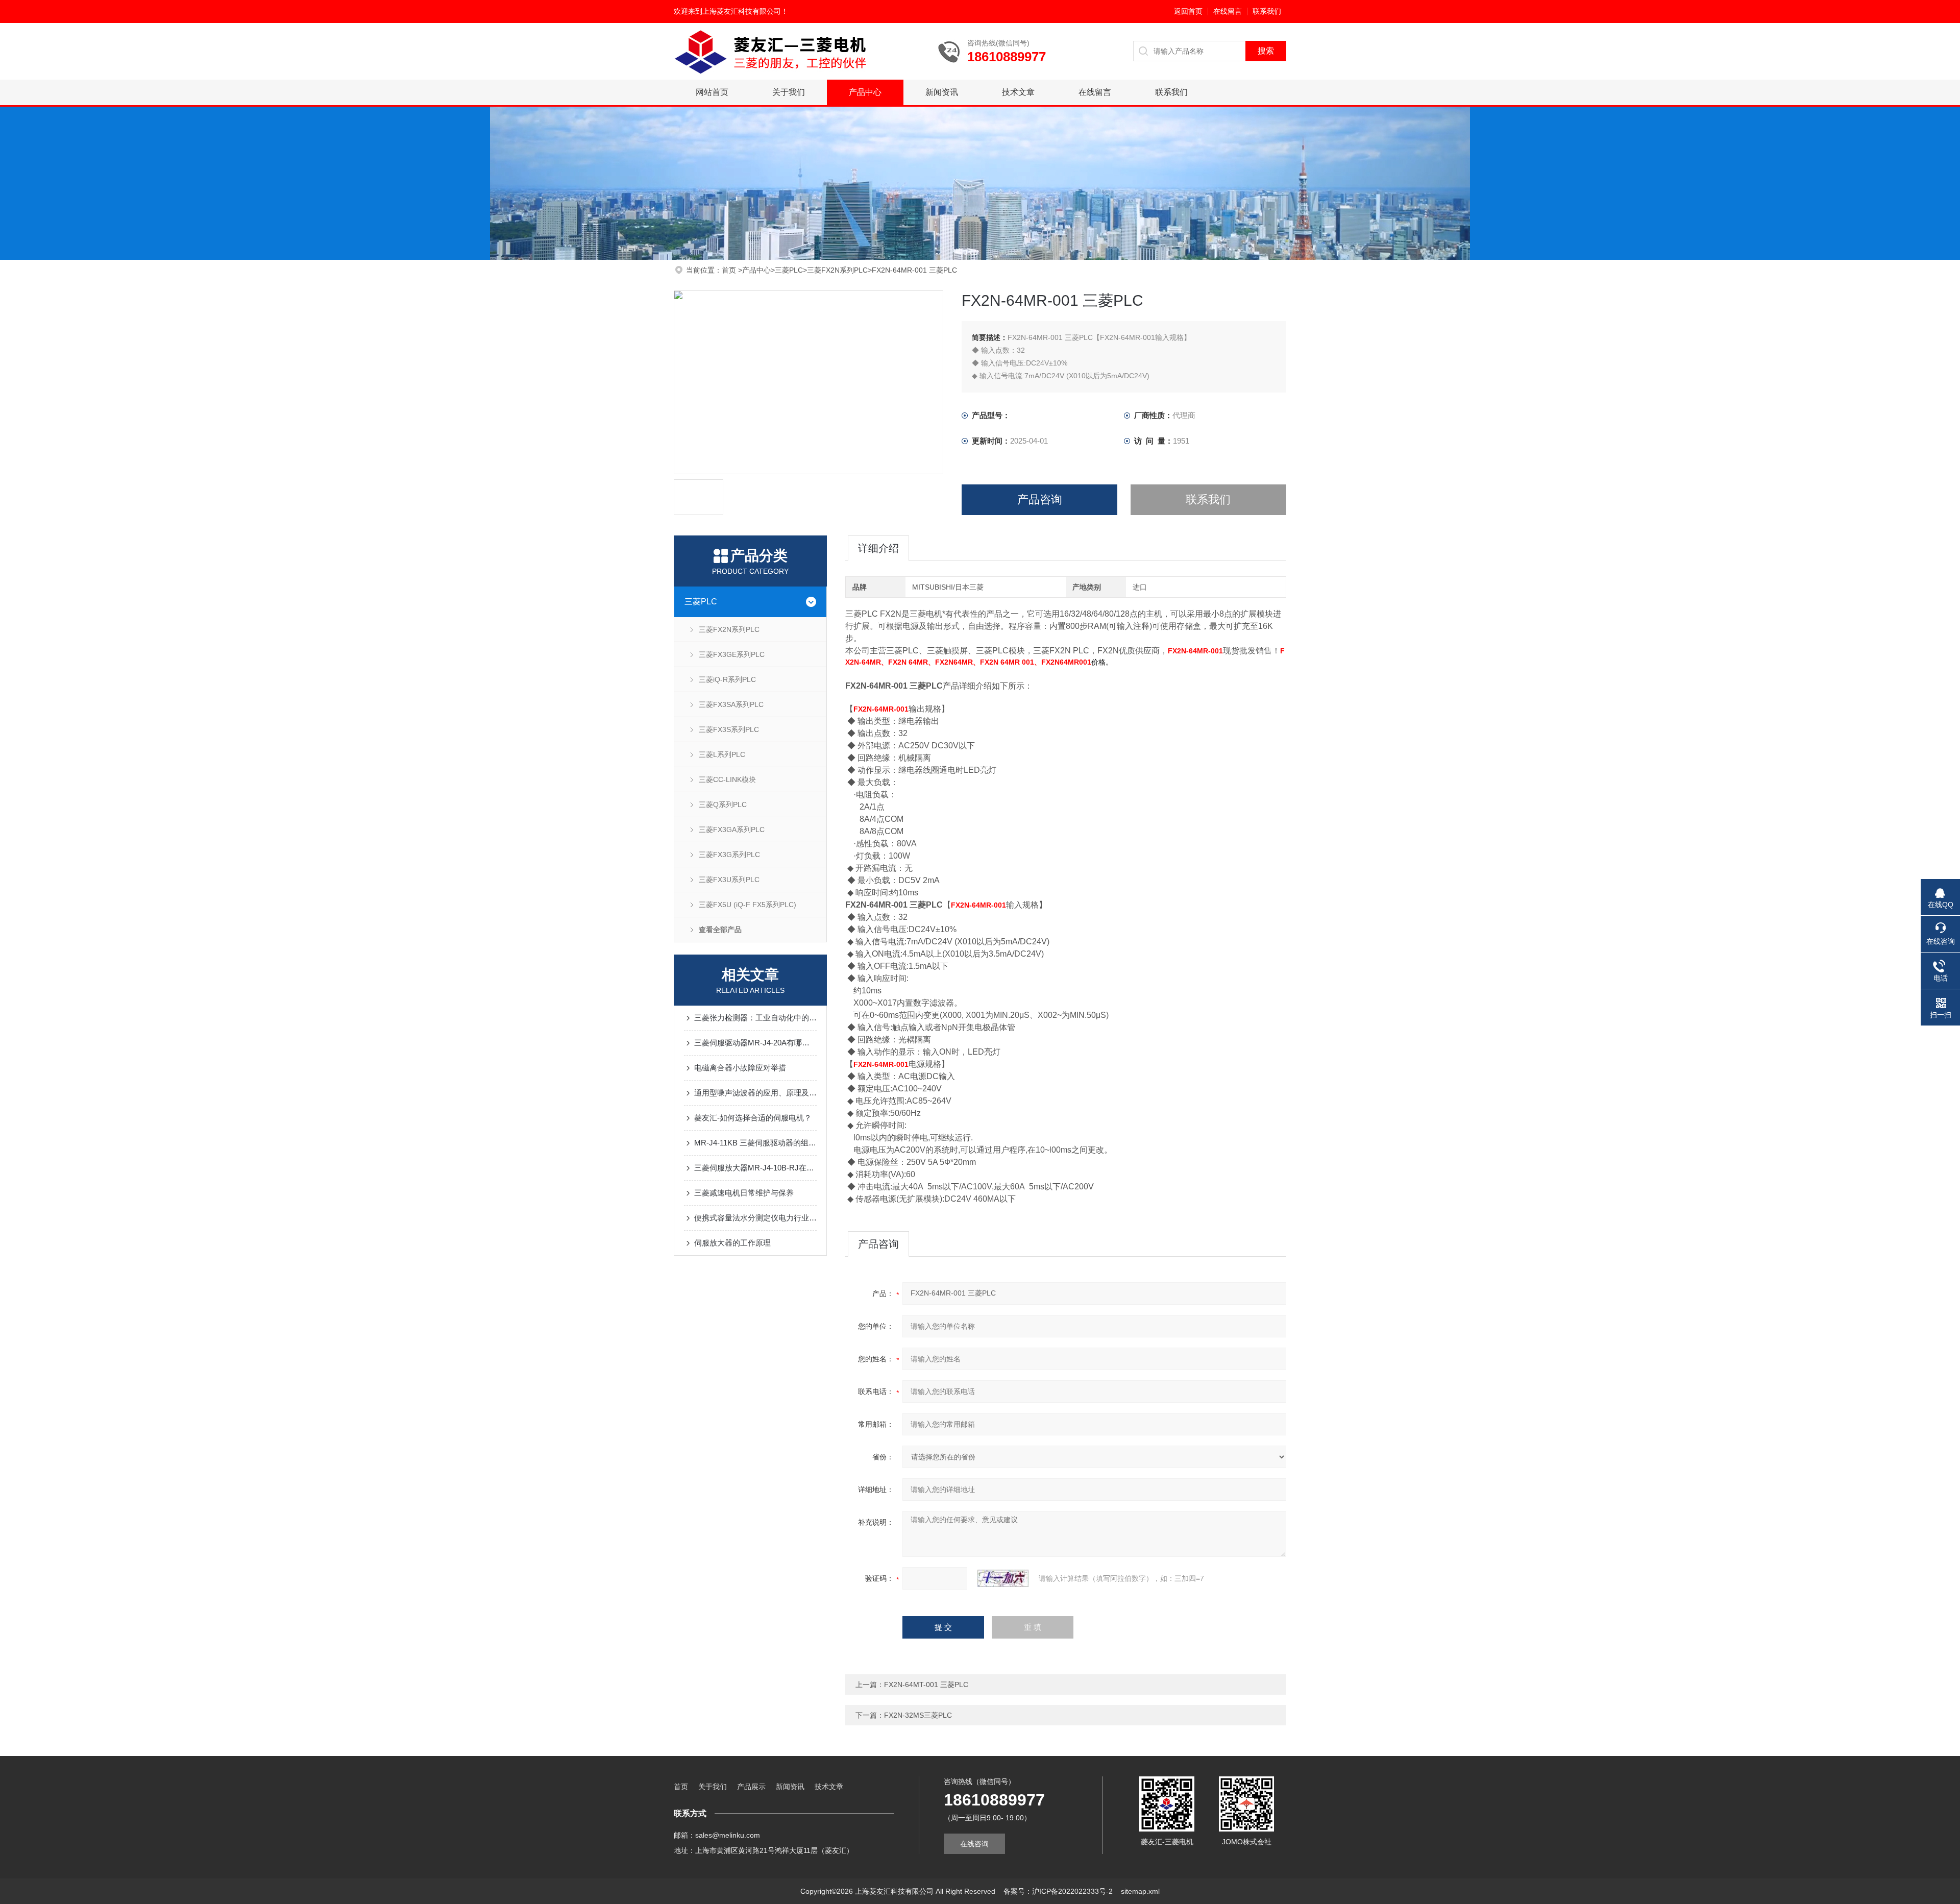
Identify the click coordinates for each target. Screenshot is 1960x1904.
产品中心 (865, 92)
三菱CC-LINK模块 (727, 779)
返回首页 (1188, 11)
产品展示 (751, 1787)
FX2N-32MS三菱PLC (918, 1715)
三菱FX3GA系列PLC (732, 829)
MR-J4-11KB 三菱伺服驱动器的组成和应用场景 (755, 1143)
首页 (730, 270)
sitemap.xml (1140, 1891)
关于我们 (789, 92)
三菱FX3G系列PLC (729, 855)
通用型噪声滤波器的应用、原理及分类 (755, 1093)
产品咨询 (1040, 499)
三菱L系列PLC (722, 754)
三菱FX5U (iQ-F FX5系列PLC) (748, 905)
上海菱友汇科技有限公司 (742, 11)
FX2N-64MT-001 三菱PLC (926, 1685)
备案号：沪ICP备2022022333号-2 (1058, 1891)
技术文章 (1018, 92)
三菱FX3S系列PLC (729, 729)
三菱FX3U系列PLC (729, 880)
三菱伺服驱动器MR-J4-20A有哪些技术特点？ (755, 1043)
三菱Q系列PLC (723, 804)
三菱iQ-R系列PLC (727, 679)
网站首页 (712, 92)
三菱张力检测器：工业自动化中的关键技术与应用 (755, 1018)
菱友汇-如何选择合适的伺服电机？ (753, 1118)
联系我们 (1267, 11)
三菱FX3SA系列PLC (731, 704)
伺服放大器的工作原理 (732, 1243)
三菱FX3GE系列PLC (732, 654)
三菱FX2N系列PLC (837, 270)
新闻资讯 (942, 92)
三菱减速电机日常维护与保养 (744, 1193)
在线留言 (1228, 11)
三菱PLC (789, 270)
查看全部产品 (720, 930)
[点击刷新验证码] (1003, 1578)
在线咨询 (974, 1844)
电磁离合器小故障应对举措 (740, 1068)
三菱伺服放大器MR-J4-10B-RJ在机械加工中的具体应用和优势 (755, 1168)
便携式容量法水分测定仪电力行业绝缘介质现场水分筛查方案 (755, 1218)
